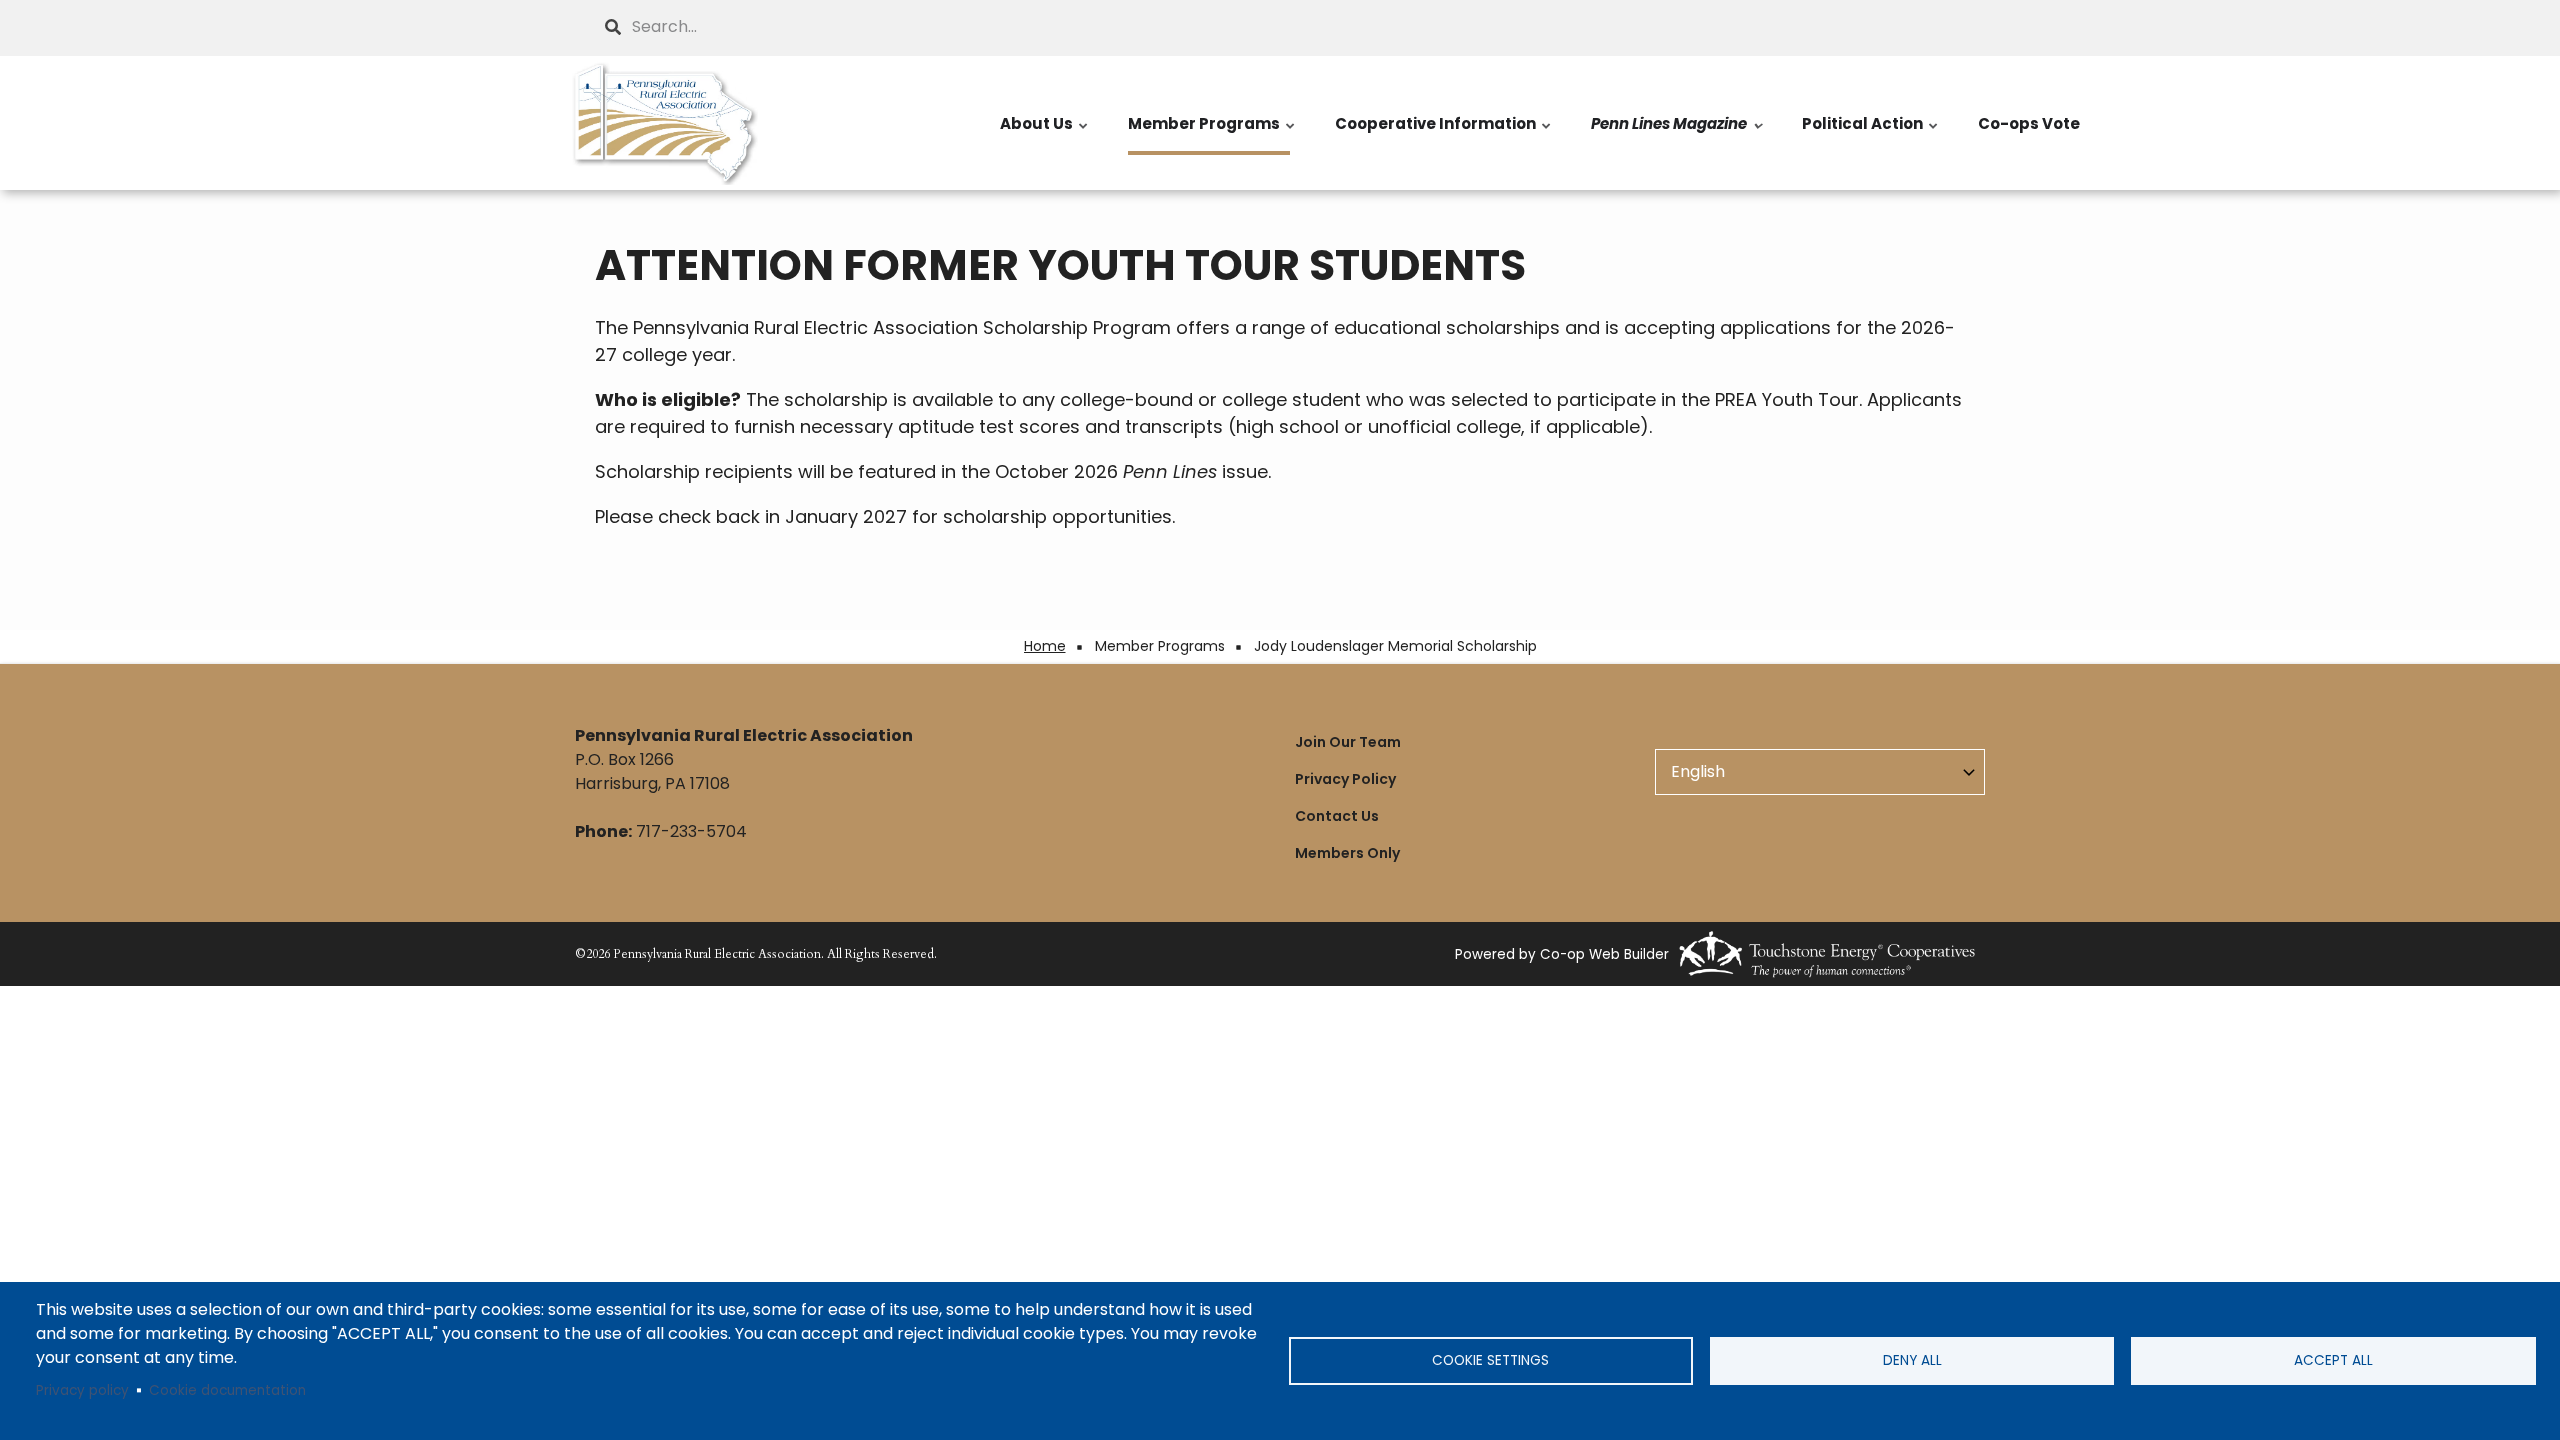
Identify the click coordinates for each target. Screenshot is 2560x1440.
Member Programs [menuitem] (1212, 134)
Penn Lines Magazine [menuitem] (1677, 134)
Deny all (1912, 1360)
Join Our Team (1348, 742)
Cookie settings (1490, 1360)
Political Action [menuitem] (1871, 134)
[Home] (665, 123)
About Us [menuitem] (1045, 134)
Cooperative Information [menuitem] (1444, 134)
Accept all (2333, 1360)
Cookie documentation (227, 1390)
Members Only (1347, 853)
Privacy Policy (1345, 779)
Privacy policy (82, 1390)
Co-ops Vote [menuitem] (2029, 123)
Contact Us (1337, 816)
